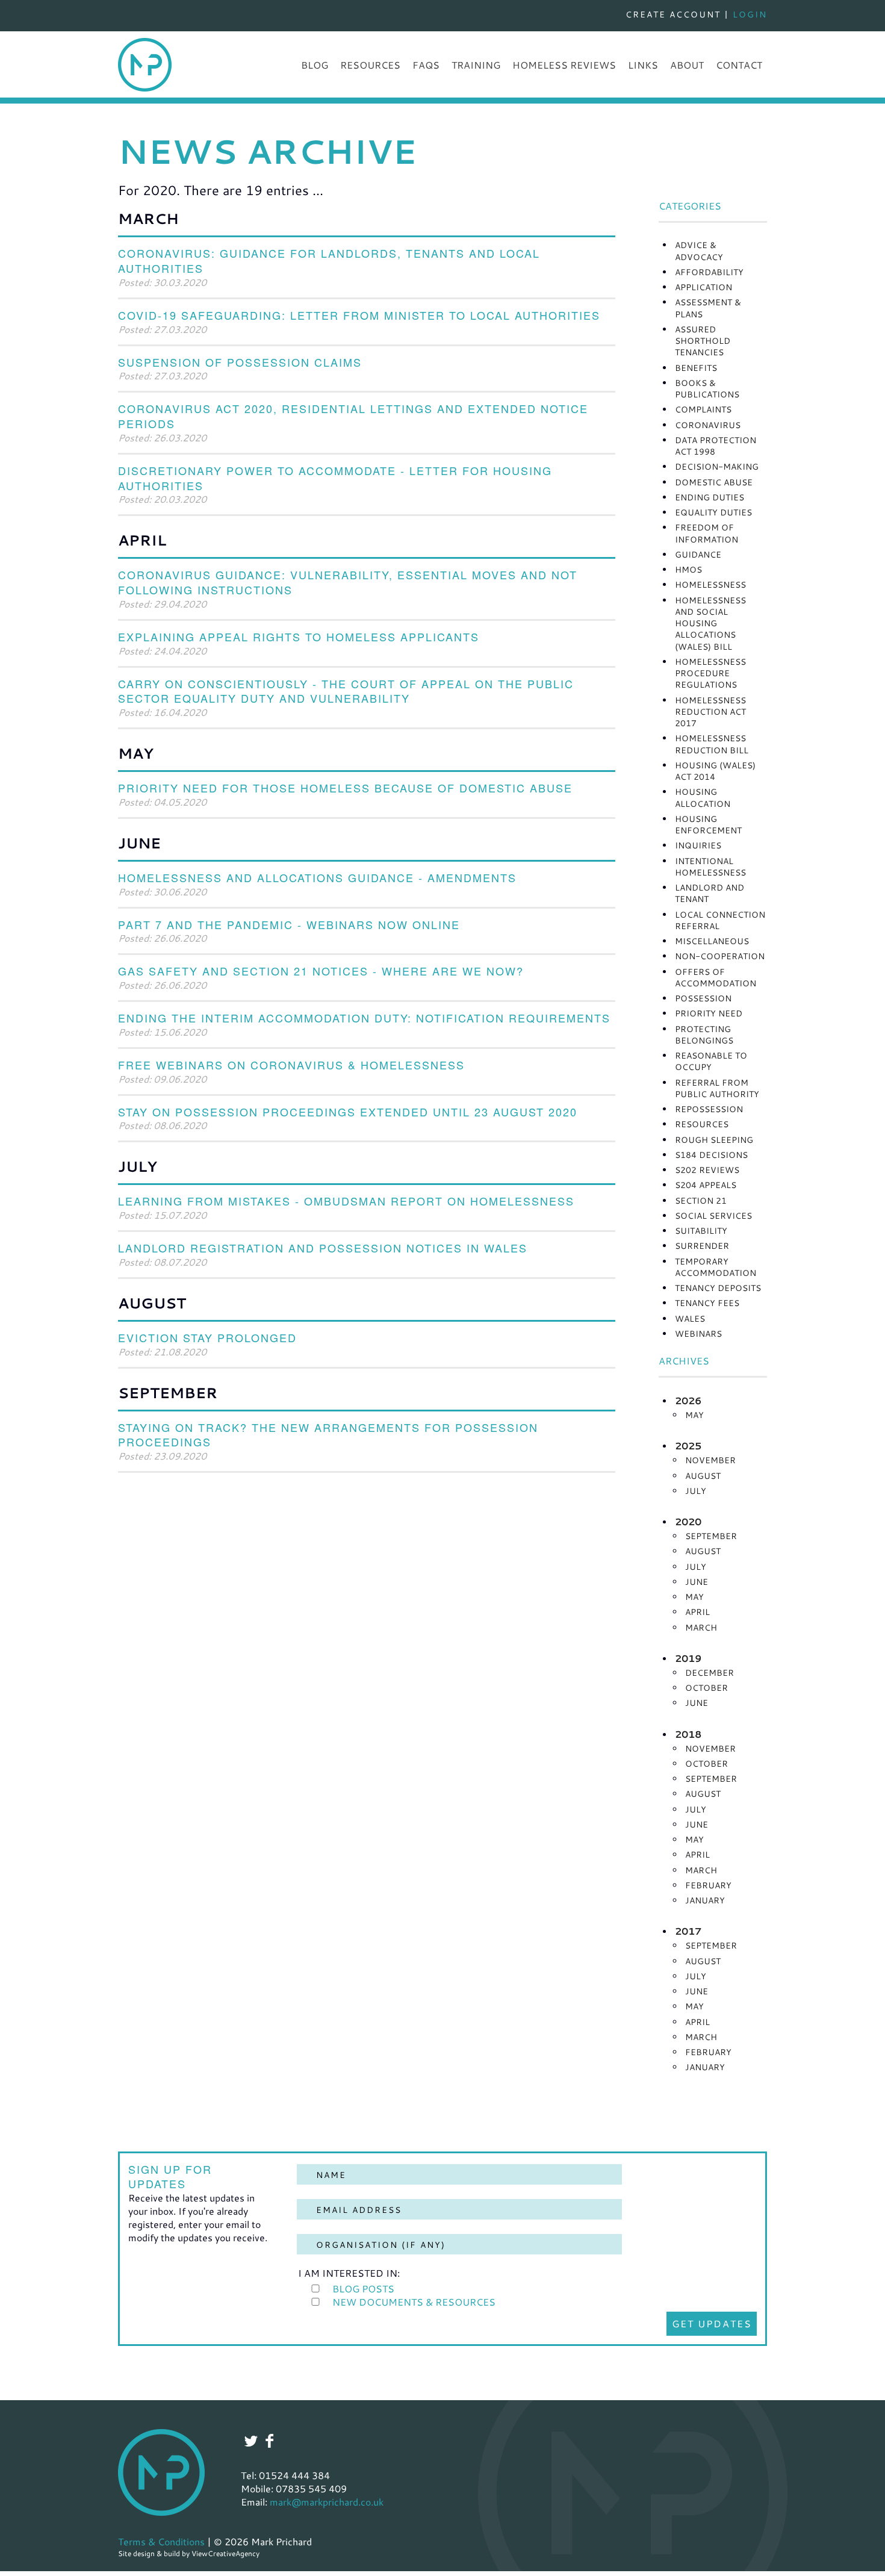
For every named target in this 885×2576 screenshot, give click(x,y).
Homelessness (710, 584)
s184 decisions (711, 1155)
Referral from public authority (717, 1088)
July (696, 1491)
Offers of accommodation (716, 977)
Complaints (703, 409)
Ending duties (710, 497)
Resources (370, 65)
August (703, 1476)
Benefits (696, 368)
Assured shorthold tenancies (703, 341)
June (697, 1582)
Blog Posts (363, 2288)
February (708, 1885)
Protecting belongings (704, 1034)
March (701, 1627)
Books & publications (707, 388)
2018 (688, 1734)
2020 (688, 1522)
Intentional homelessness (710, 866)
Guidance (698, 554)
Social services (713, 1215)
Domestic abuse (714, 482)
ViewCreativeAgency (225, 2553)
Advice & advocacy (699, 250)
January (705, 1900)
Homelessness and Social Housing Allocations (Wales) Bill (710, 623)
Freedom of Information (706, 533)
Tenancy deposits (718, 1288)
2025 (688, 1446)
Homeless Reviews (564, 65)
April (697, 1612)
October (706, 1688)
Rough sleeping (714, 1140)
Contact (739, 65)
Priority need (709, 1013)
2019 (688, 1658)
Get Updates (712, 2323)
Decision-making (717, 466)
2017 (688, 1931)
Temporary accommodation (716, 1267)
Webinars (698, 1333)
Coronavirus (708, 425)
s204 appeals (706, 1185)
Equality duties (713, 512)
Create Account (673, 14)
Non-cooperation (720, 956)
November (710, 1460)
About (687, 65)
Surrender (702, 1246)
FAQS (426, 65)
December (710, 1672)
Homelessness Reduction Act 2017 (710, 712)
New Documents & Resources (414, 2302)
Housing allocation (703, 797)
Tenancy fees (707, 1303)
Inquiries (698, 845)
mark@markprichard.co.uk (327, 2502)
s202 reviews (707, 1170)
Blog (315, 65)
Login (750, 14)
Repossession (709, 1109)
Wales (690, 1318)
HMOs (688, 569)
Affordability (709, 272)
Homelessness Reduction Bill (712, 744)
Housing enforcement (708, 824)
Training (476, 65)
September (711, 1536)
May (694, 1415)
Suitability (701, 1230)
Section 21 (701, 1200)
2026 (688, 1401)
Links (643, 65)
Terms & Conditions (161, 2541)
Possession (703, 998)
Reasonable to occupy (711, 1061)
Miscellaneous (712, 941)
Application (703, 287)
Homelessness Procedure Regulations (710, 673)
